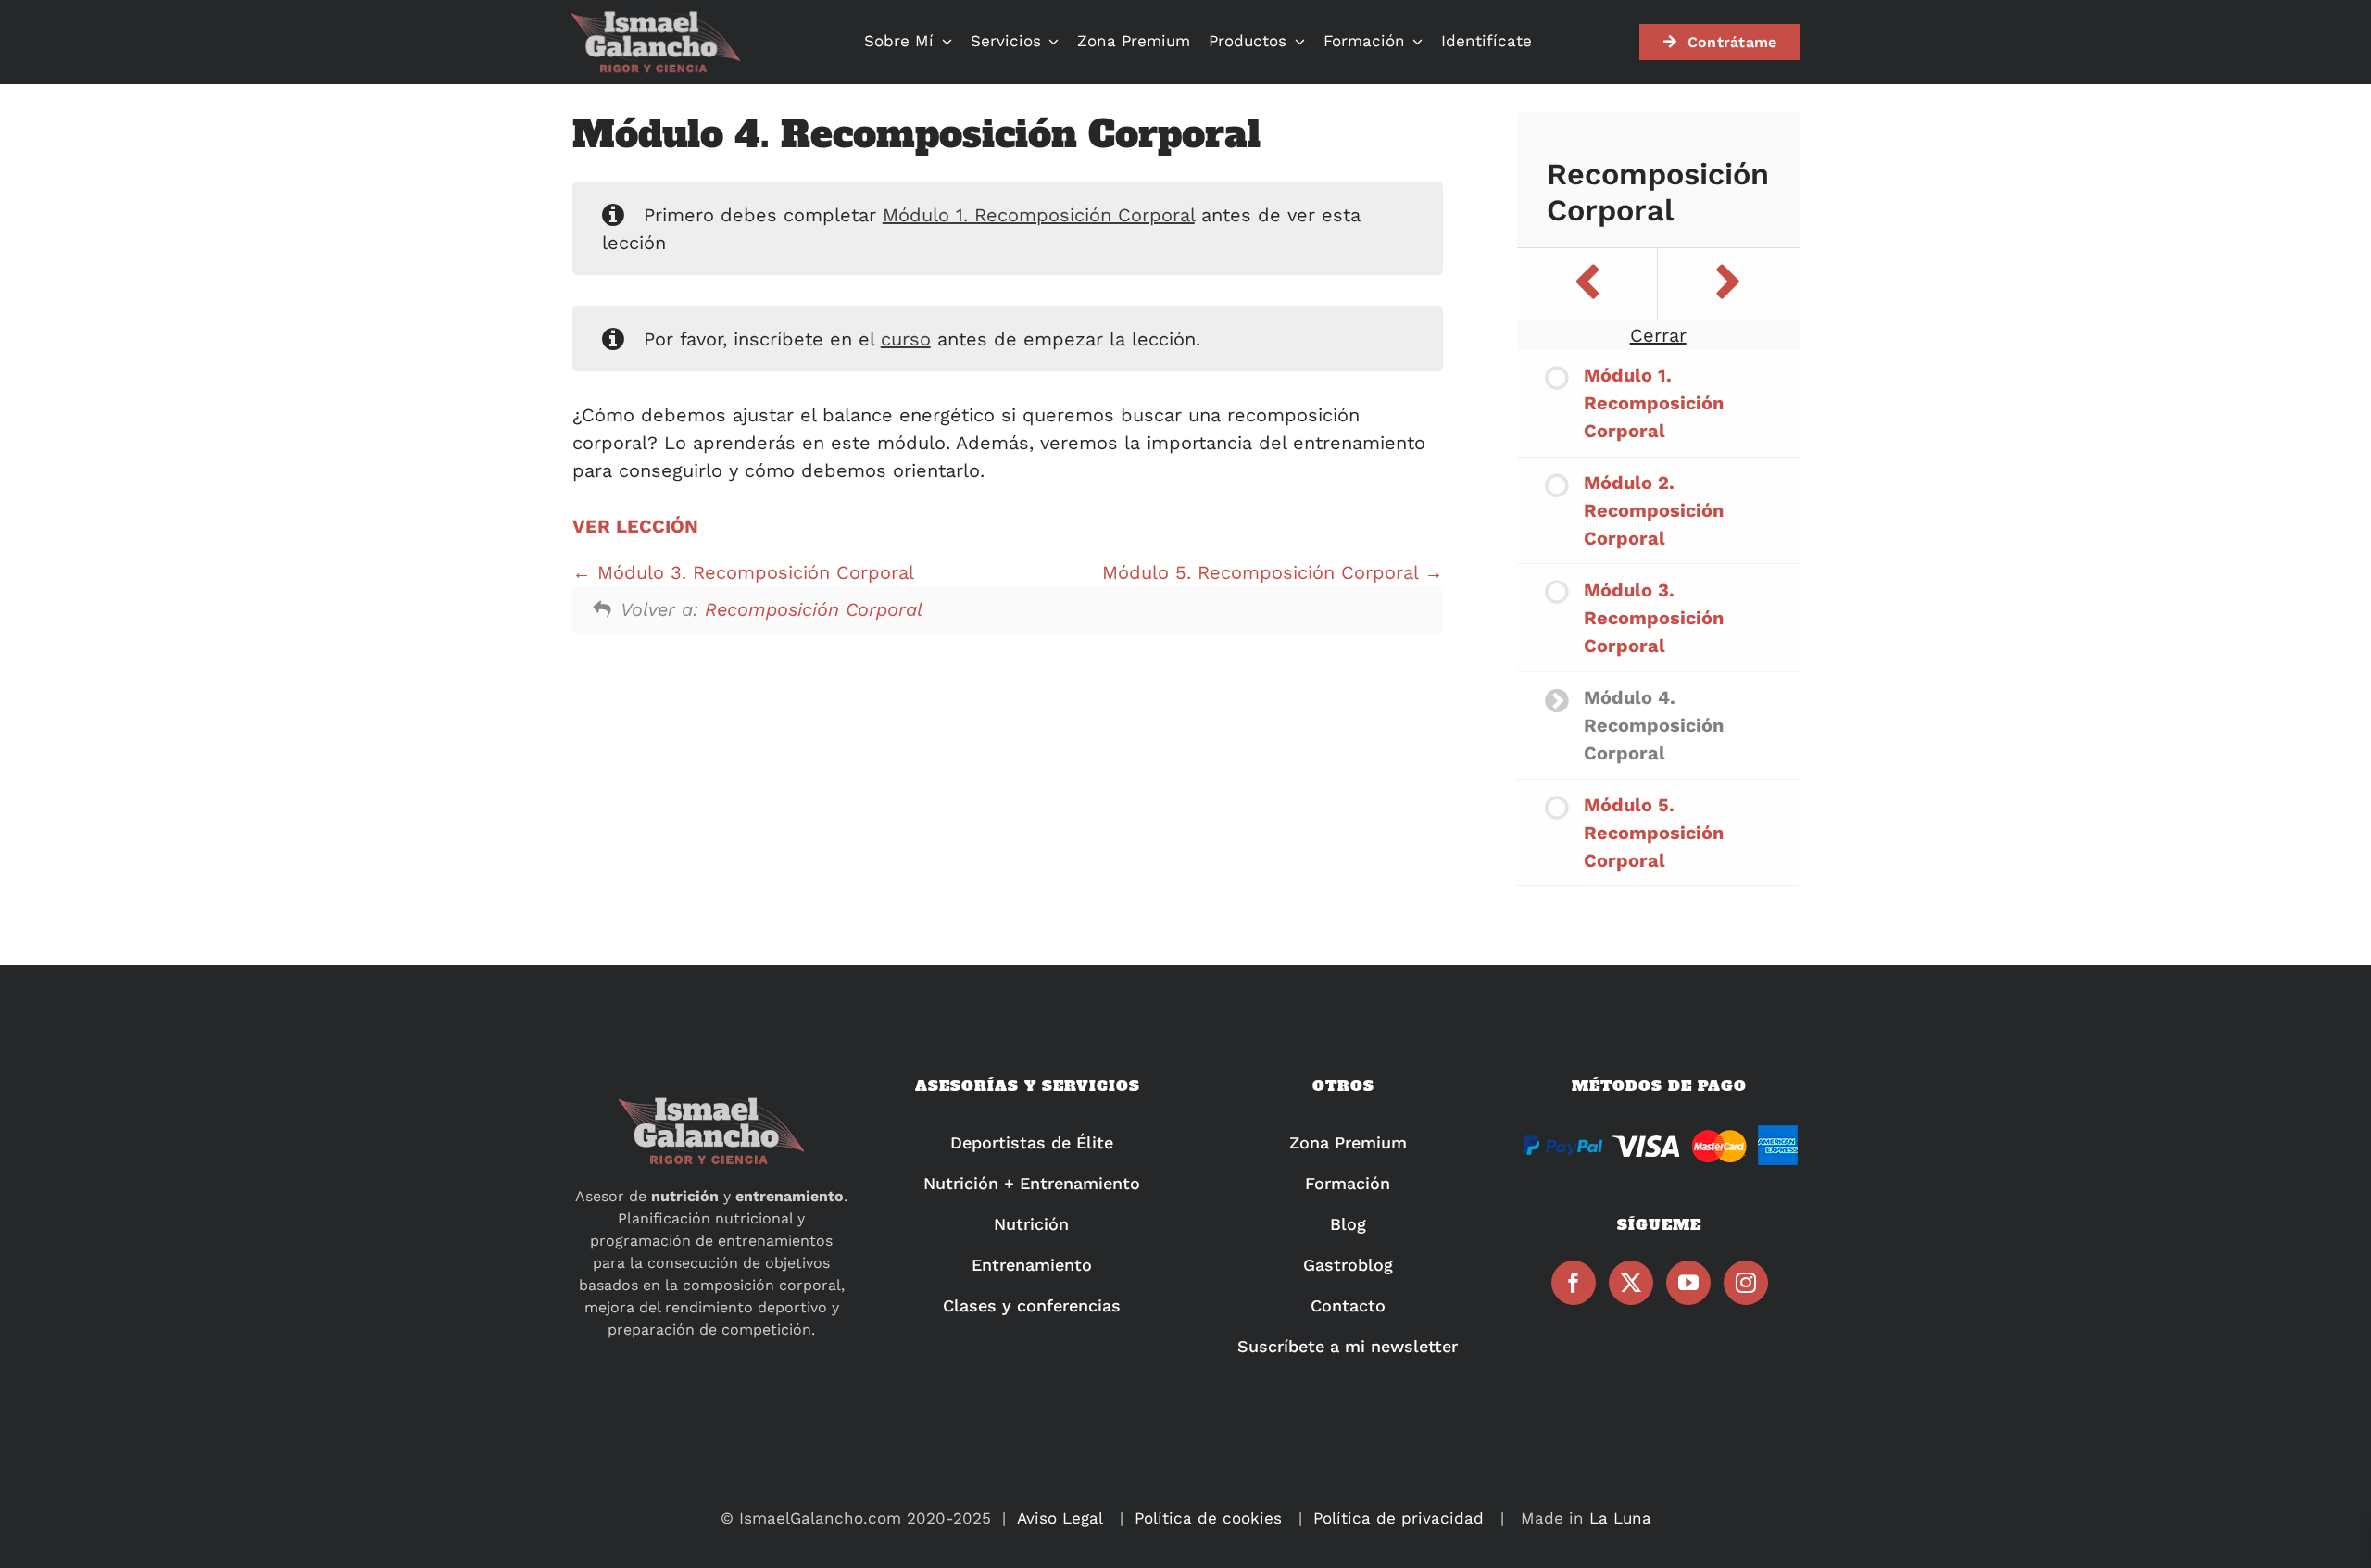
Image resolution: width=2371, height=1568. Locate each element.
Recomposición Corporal (814, 609)
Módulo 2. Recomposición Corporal (1654, 510)
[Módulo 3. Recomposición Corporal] (1587, 284)
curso (906, 339)
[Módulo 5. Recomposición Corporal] (1728, 284)
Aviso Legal (1060, 1518)
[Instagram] (1746, 1283)
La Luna (1620, 1518)
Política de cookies (1208, 1518)
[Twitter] (1631, 1283)
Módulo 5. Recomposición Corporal (1263, 572)
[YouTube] (1688, 1283)
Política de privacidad (1399, 1518)
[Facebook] (1574, 1283)
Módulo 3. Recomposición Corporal (753, 572)
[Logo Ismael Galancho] (655, 19)
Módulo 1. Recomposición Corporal (1039, 215)
